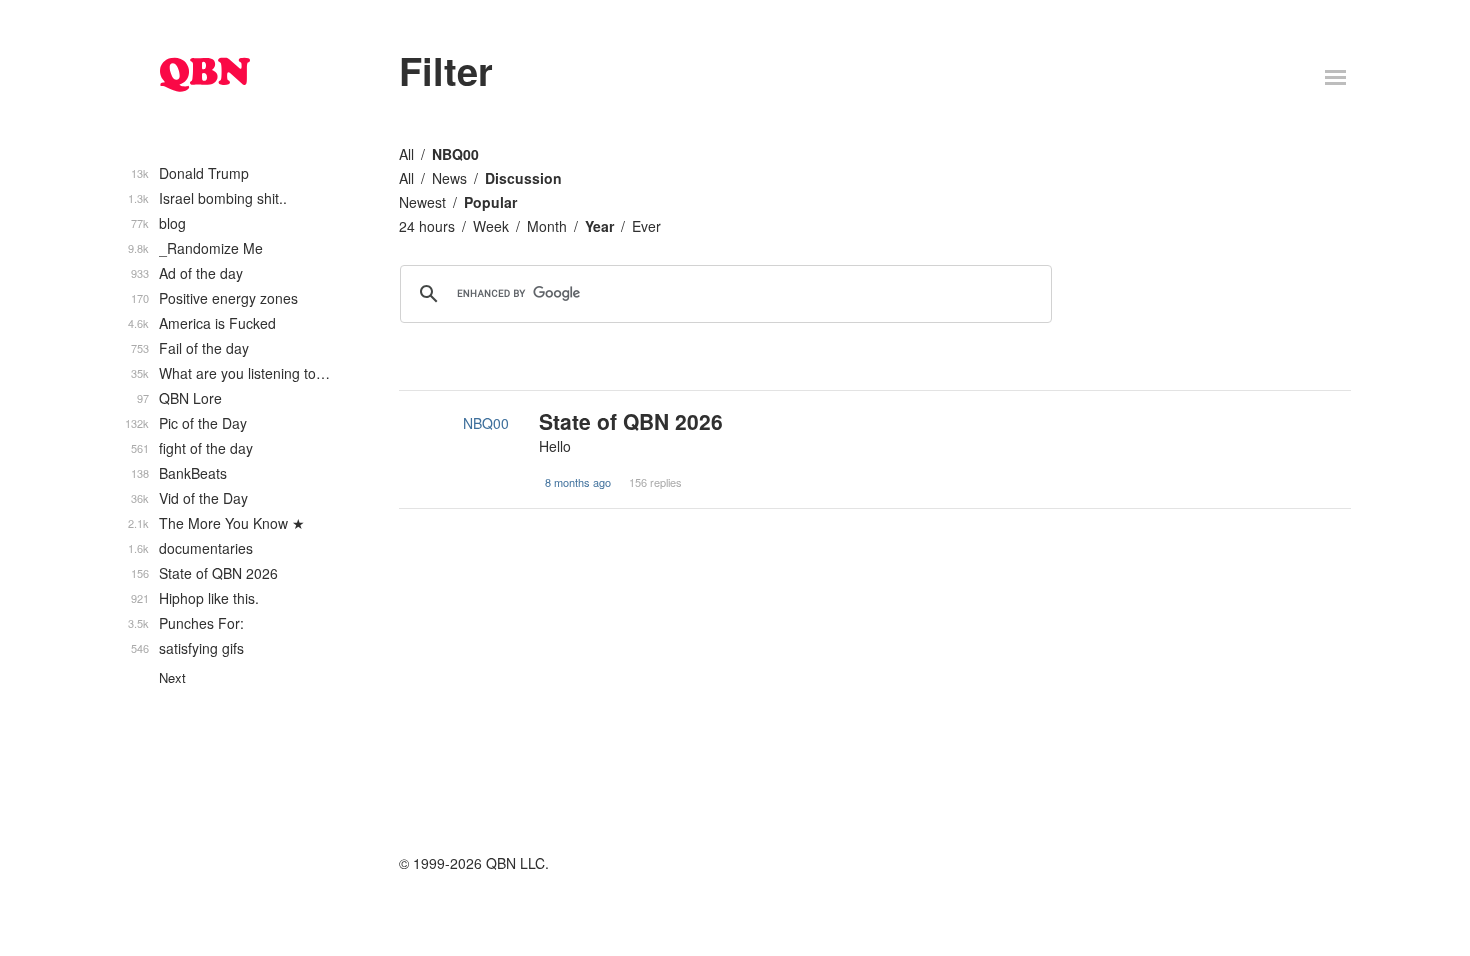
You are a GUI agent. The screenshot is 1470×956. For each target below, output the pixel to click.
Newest (422, 202)
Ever (646, 226)
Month (547, 226)
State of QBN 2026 (631, 421)
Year (599, 226)
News (449, 178)
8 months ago (578, 482)
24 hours (427, 226)
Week (491, 226)
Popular (490, 202)
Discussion (523, 178)
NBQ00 (455, 154)
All (406, 154)
